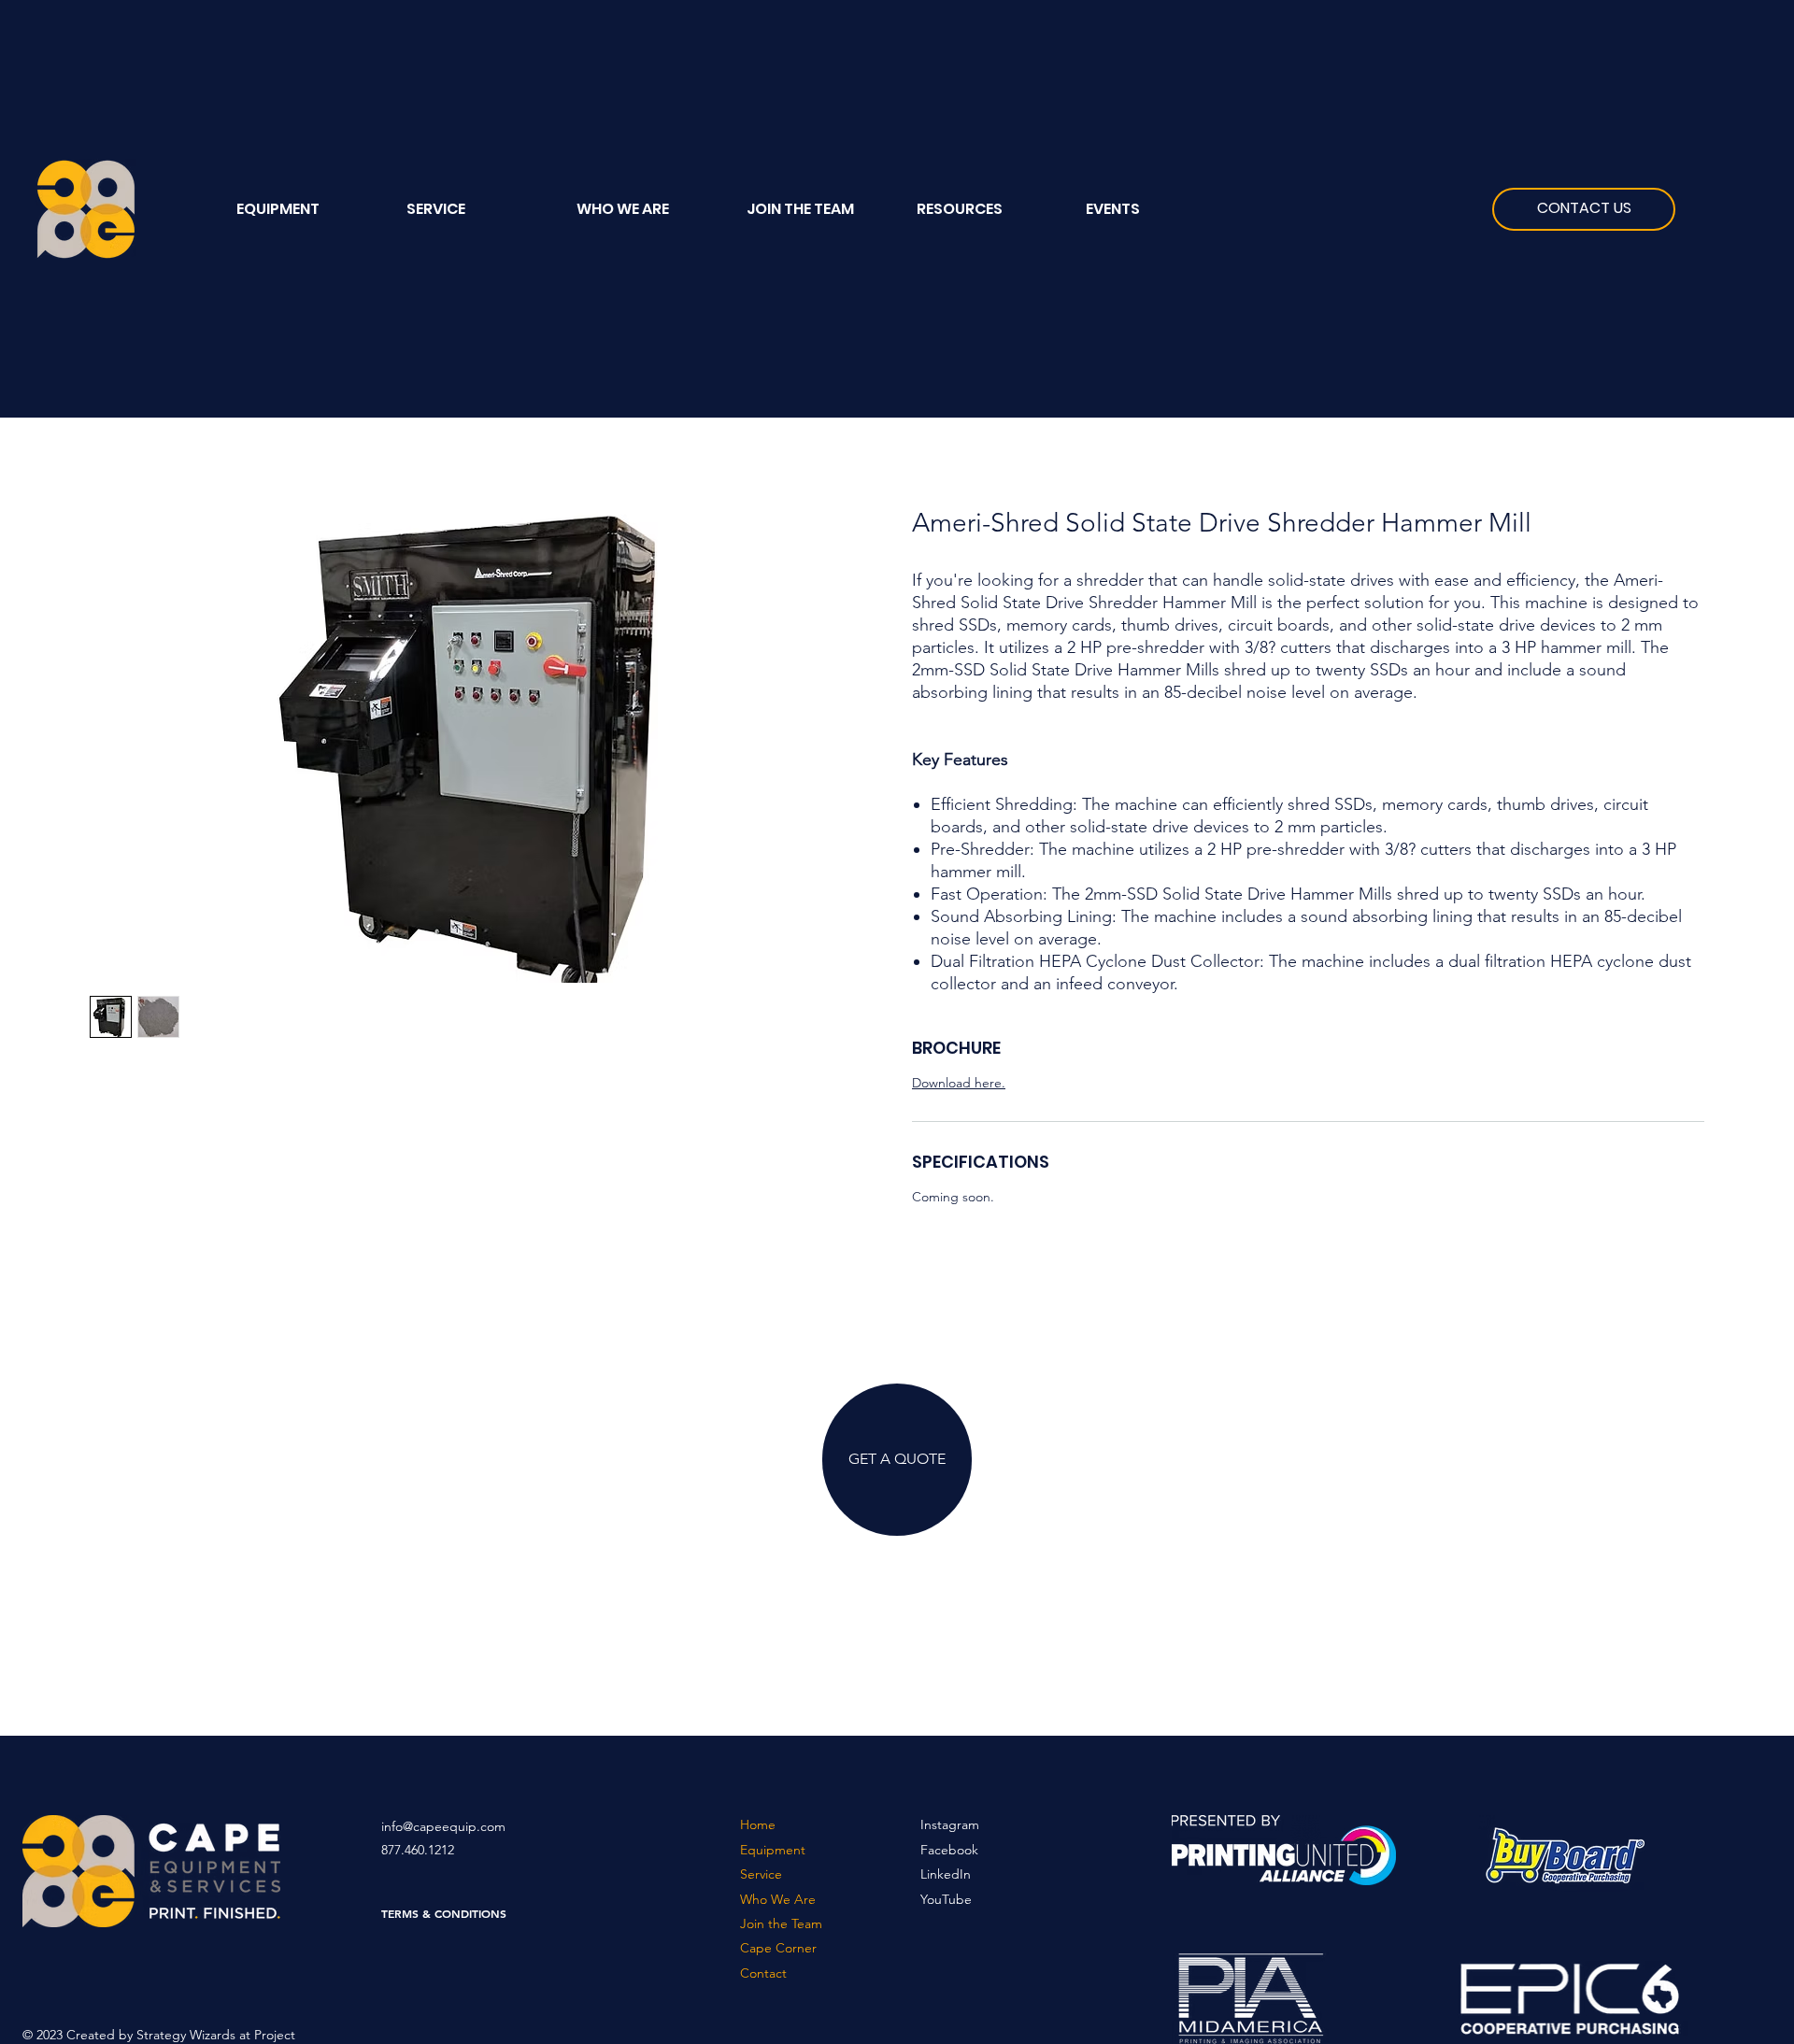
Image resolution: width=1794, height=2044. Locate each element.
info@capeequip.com (443, 1826)
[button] (987, 209)
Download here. (959, 1083)
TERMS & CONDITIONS (444, 1913)
